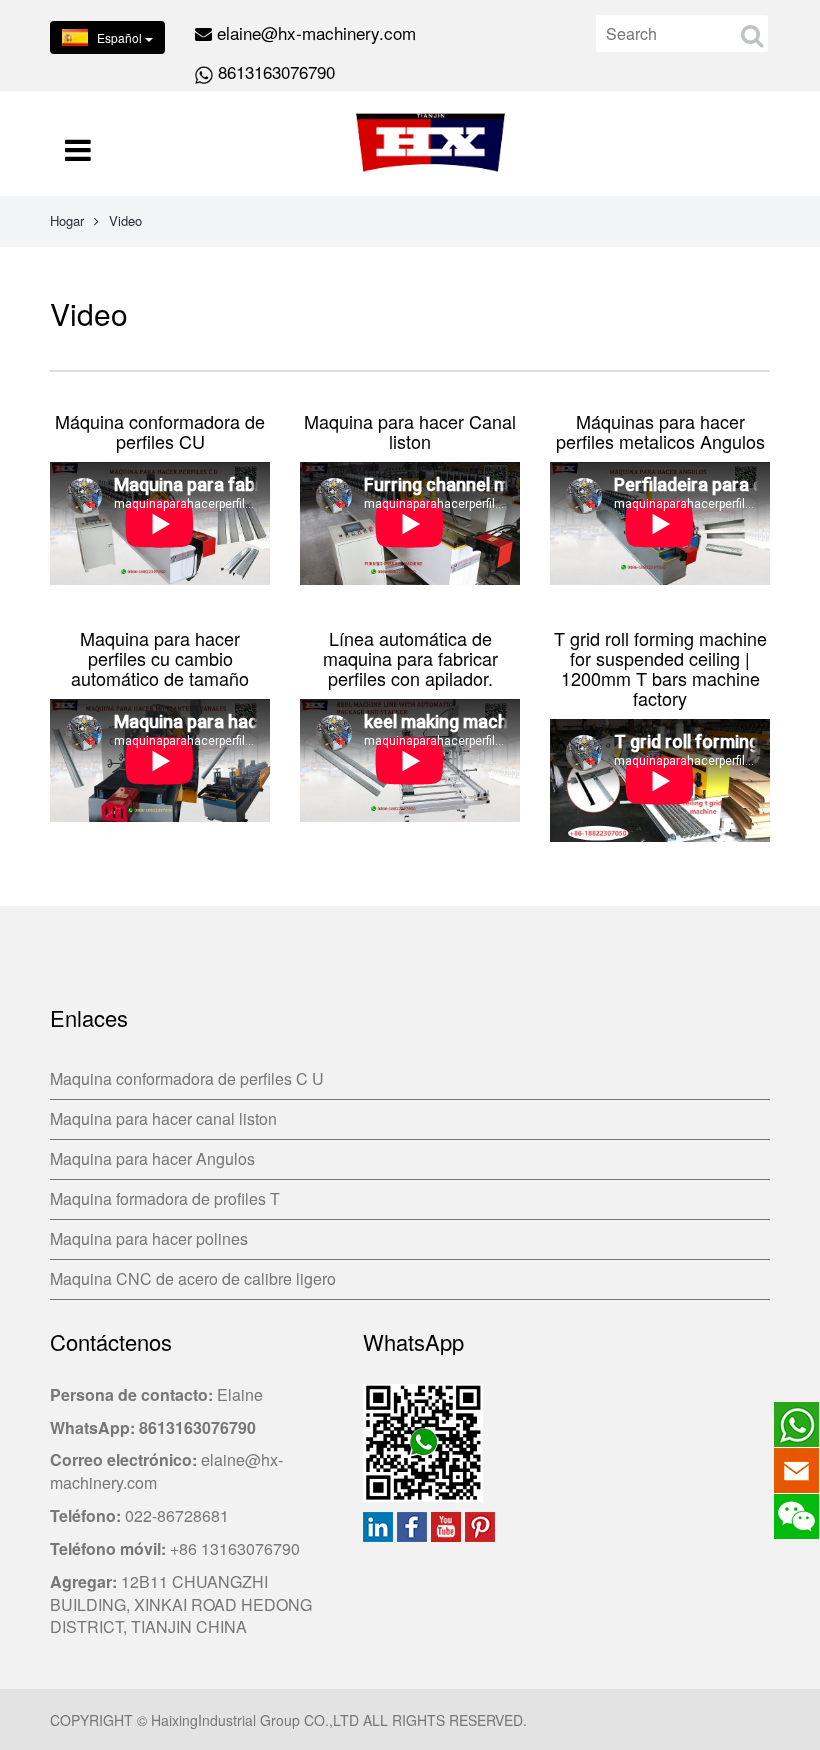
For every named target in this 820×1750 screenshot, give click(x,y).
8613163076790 (276, 71)
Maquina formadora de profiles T (165, 1198)
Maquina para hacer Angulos (152, 1158)
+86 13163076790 (235, 1548)
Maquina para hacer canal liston (163, 1118)
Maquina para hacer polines (149, 1238)
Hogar (67, 220)
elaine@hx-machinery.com (316, 32)
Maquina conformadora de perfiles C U (187, 1078)
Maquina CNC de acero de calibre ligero (193, 1278)
